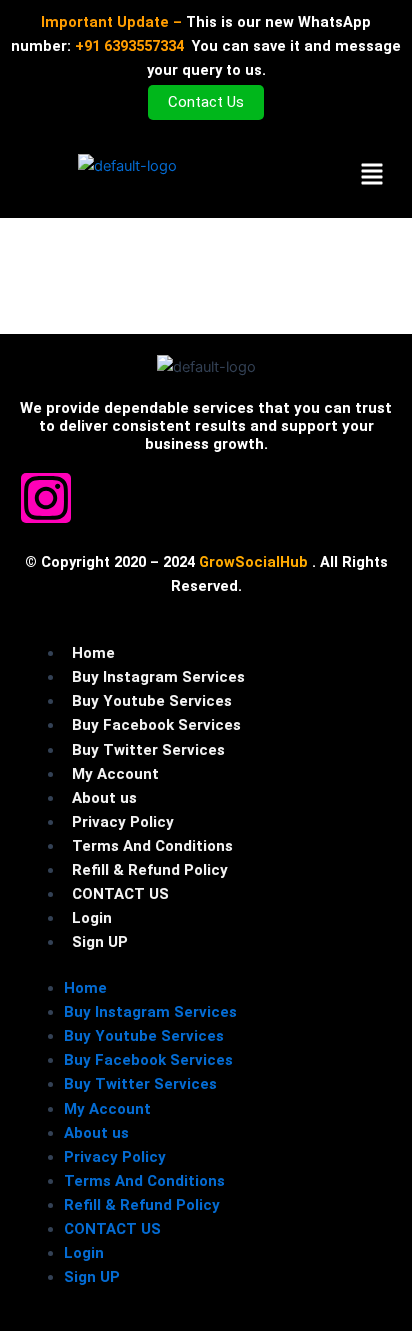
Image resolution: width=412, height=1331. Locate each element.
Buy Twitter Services (148, 750)
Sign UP (100, 942)
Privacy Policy (123, 822)
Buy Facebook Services (156, 725)
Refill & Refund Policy (150, 870)
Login (92, 918)
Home (93, 653)
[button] (371, 175)
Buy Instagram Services (158, 677)
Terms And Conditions (152, 846)
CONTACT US (120, 894)
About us (104, 798)
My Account (115, 774)
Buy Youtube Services (152, 701)
